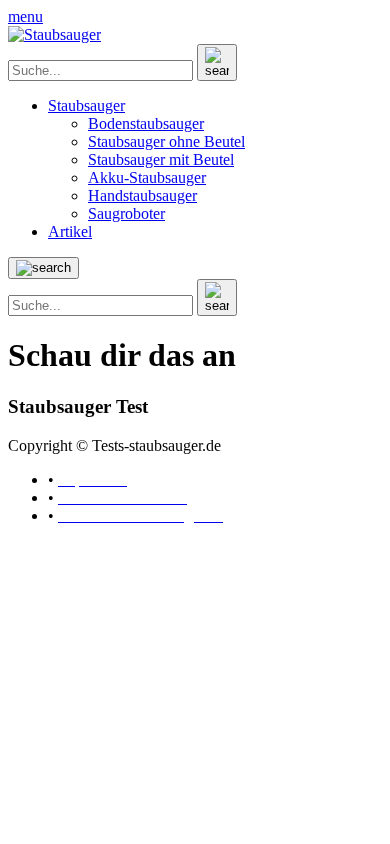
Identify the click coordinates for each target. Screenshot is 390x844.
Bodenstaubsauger (146, 123)
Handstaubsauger (142, 195)
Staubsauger (86, 105)
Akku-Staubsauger (147, 177)
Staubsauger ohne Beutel (166, 141)
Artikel (70, 231)
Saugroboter (126, 213)
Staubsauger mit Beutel (161, 159)
